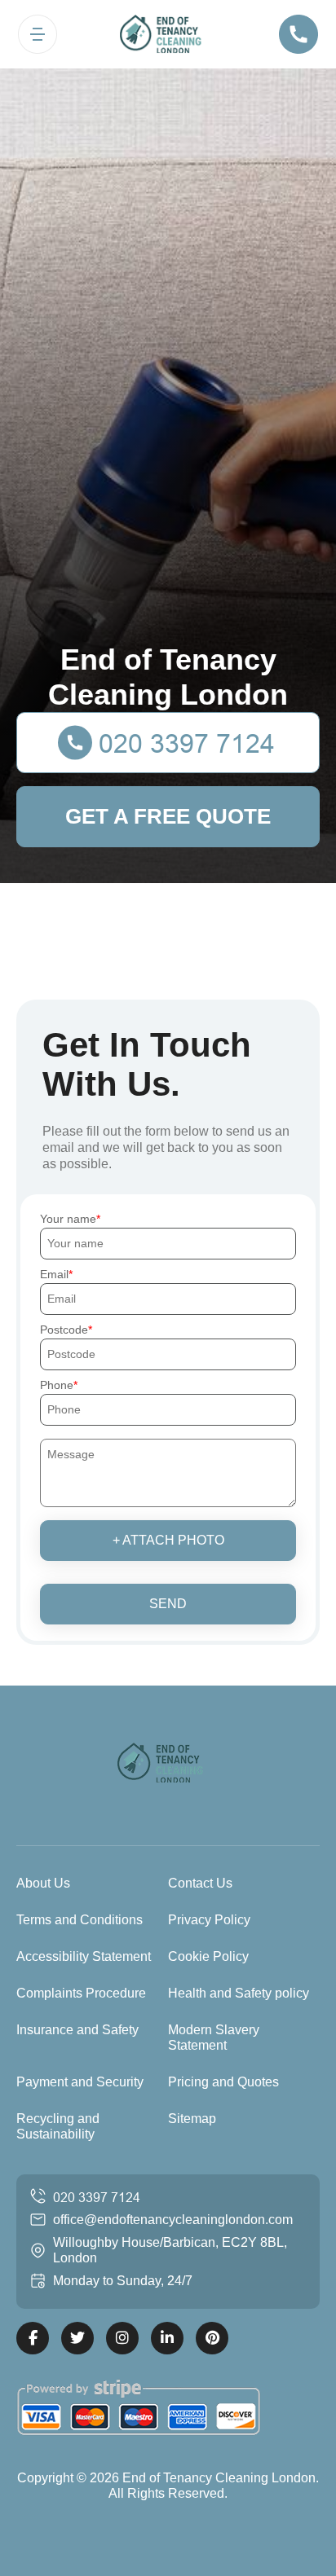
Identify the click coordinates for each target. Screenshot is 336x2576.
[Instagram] (122, 2338)
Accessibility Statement (84, 1956)
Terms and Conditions (80, 1920)
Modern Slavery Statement (214, 2038)
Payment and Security (80, 2082)
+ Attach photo (168, 1540)
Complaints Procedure (81, 1993)
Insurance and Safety (77, 2030)
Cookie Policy (208, 1956)
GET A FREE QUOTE (168, 816)
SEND (168, 1604)
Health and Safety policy (239, 1993)
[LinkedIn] (167, 2338)
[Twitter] (77, 2338)
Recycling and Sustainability (58, 2126)
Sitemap (192, 2119)
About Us (43, 1883)
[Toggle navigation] (38, 34)
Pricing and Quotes (223, 2082)
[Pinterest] (212, 2338)
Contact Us (200, 1883)
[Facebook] (33, 2338)
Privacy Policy (209, 1920)
